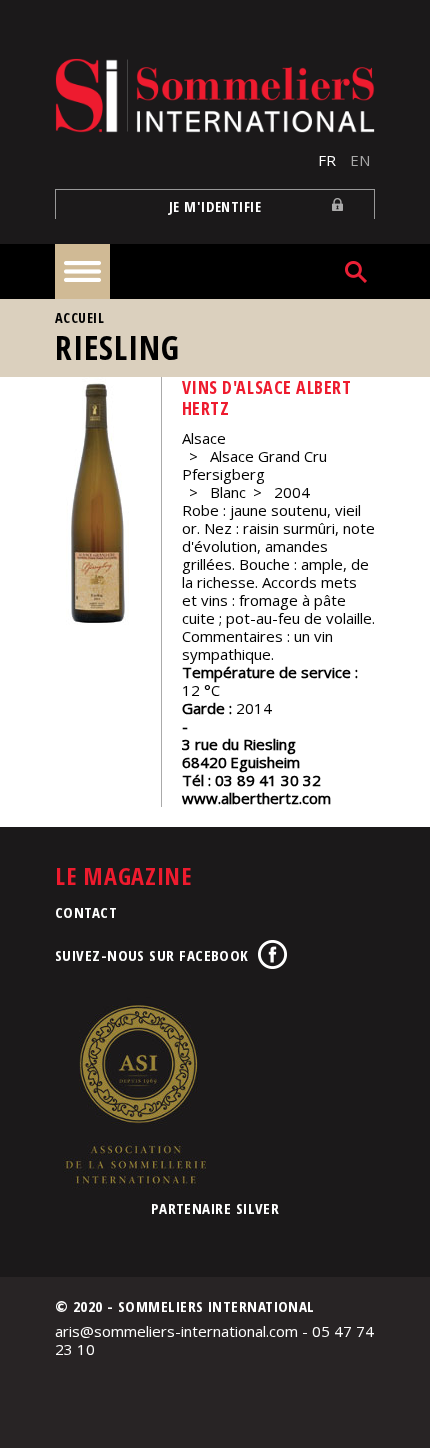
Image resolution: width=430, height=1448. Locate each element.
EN (360, 160)
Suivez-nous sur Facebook (152, 955)
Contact (86, 912)
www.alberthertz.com (256, 798)
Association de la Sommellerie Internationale (135, 1094)
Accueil (79, 317)
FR (327, 160)
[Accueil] (215, 95)
